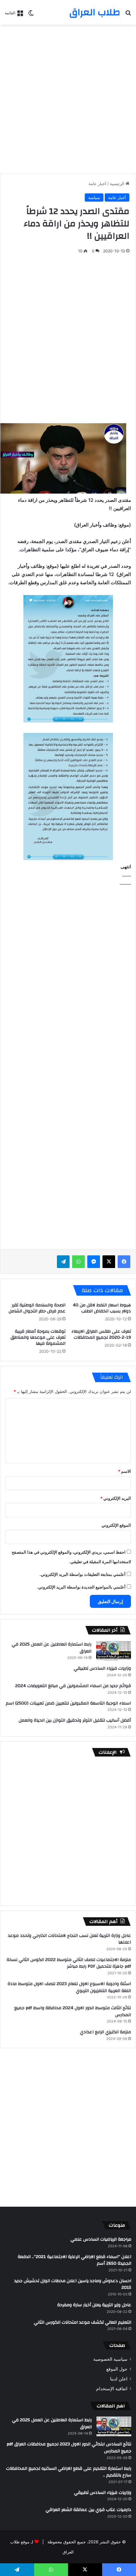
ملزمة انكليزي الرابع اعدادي (105, 2032)
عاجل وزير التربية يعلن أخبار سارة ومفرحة (94, 2305)
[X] (109, 1262)
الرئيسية (118, 184)
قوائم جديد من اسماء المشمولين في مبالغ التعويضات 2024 (73, 1686)
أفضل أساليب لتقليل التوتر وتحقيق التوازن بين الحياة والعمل (75, 1720)
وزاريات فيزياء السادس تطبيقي (102, 1668)
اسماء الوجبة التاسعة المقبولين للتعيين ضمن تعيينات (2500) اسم (68, 1703)
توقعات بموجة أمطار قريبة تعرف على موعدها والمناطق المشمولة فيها (38, 1337)
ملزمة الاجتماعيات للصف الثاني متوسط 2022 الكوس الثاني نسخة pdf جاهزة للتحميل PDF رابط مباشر (69, 1963)
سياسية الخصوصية (110, 2359)
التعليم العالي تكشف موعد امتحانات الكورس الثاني (83, 2322)
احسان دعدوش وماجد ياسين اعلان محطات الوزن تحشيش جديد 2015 (73, 2284)
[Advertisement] (68, 99)
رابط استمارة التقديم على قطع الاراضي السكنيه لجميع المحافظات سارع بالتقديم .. (69, 2472)
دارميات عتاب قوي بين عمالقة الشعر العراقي (88, 2510)
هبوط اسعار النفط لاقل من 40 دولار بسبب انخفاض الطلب (102, 1308)
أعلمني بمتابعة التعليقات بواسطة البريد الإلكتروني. (83, 1574)
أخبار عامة (97, 184)
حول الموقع (117, 2369)
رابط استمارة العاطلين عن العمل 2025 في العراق (52, 1648)
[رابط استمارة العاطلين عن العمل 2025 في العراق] (114, 1651)
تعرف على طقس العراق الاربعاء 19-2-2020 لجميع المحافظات (101, 1334)
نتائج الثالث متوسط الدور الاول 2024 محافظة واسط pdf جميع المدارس (73, 2011)
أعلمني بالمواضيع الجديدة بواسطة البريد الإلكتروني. (81, 1587)
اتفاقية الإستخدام (112, 2389)
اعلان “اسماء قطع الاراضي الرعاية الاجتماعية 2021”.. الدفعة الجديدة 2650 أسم (74, 2260)
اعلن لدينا (119, 2379)
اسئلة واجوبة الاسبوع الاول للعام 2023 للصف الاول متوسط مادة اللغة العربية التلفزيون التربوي (69, 1987)
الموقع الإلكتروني (116, 1525)
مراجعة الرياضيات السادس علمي (101, 2239)
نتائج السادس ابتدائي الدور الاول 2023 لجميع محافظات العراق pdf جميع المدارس (69, 2448)
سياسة (94, 197)
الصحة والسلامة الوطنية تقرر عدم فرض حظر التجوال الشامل (37, 1308)
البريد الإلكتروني (116, 1498)
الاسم (124, 1471)
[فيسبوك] (124, 1262)
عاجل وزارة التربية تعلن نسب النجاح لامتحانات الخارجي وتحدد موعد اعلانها (69, 1939)
